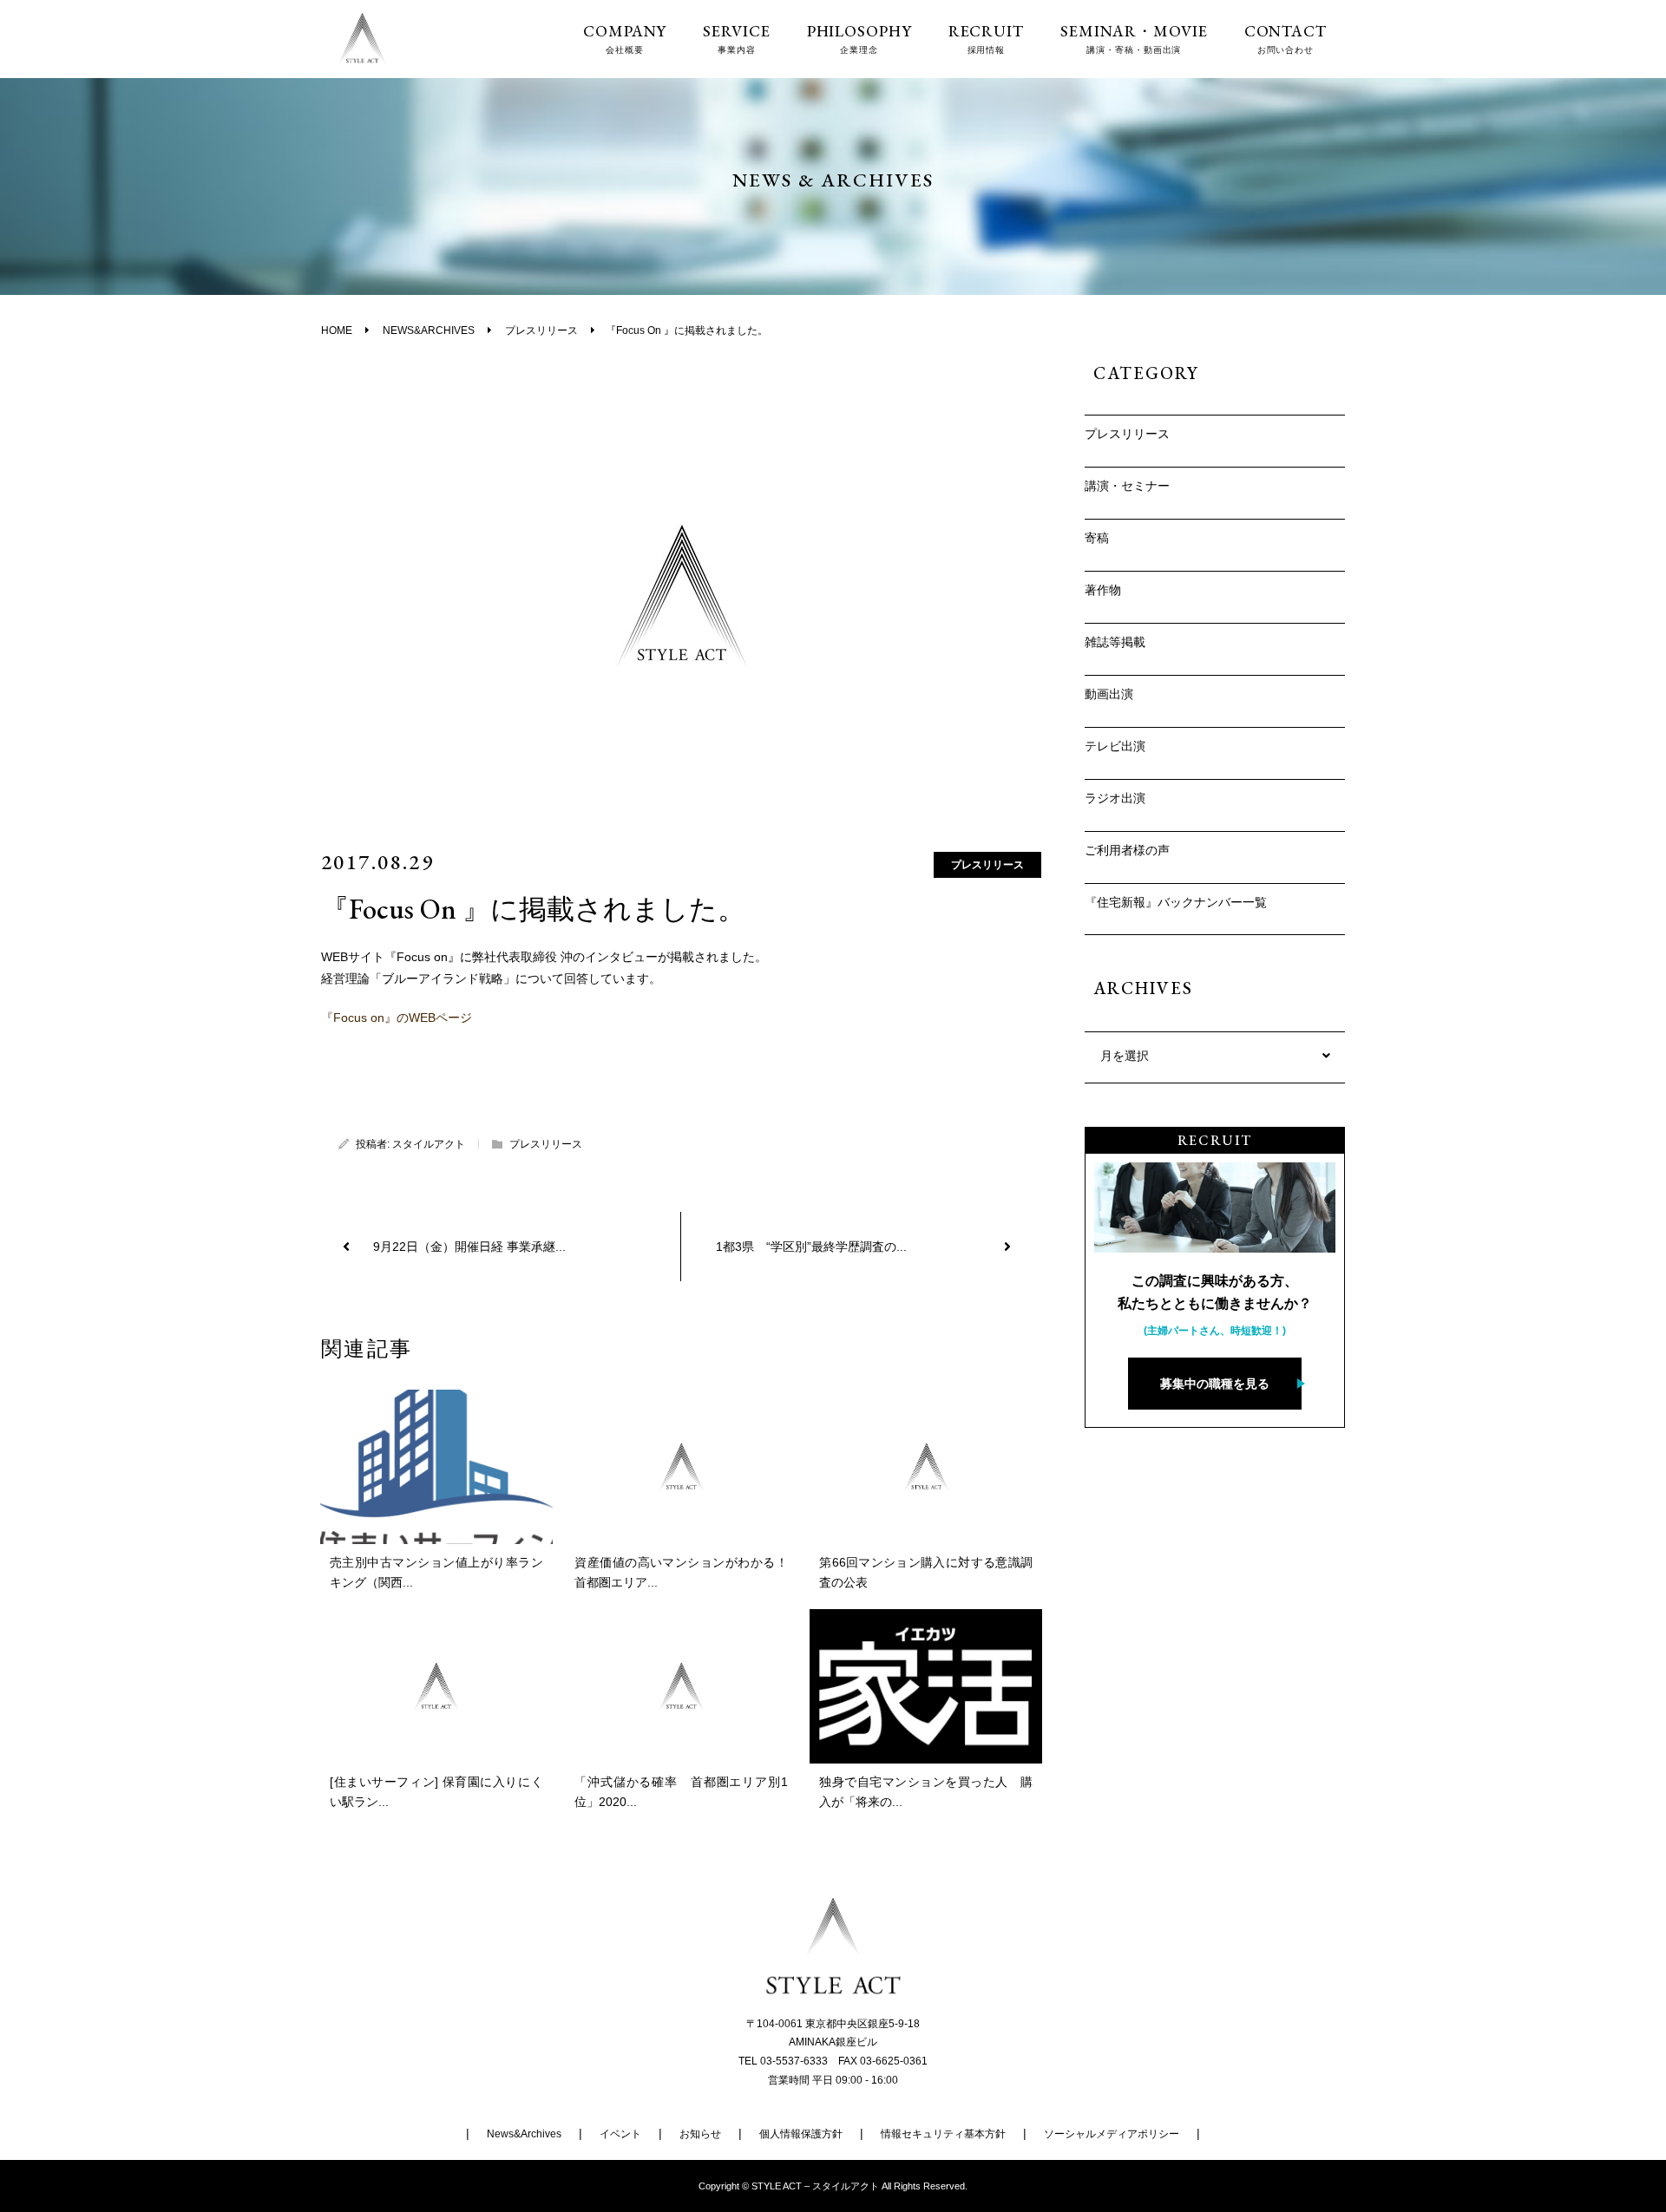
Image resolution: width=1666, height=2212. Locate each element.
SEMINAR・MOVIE (1134, 39)
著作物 (1103, 590)
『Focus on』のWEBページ (397, 1018)
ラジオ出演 (1115, 798)
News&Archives (524, 2134)
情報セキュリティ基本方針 (943, 2134)
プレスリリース (987, 865)
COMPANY (625, 39)
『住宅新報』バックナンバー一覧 (1176, 902)
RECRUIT (986, 39)
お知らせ (700, 2134)
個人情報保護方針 (801, 2134)
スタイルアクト (429, 1144)
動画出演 (1109, 694)
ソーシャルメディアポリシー (1112, 2134)
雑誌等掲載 (1115, 642)
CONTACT (1286, 39)
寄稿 (1097, 538)
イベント (620, 2134)
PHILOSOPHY (859, 39)
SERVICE (736, 39)
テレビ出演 (1115, 746)
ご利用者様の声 (1127, 850)
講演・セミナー (1127, 486)
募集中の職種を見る (1215, 1384)
